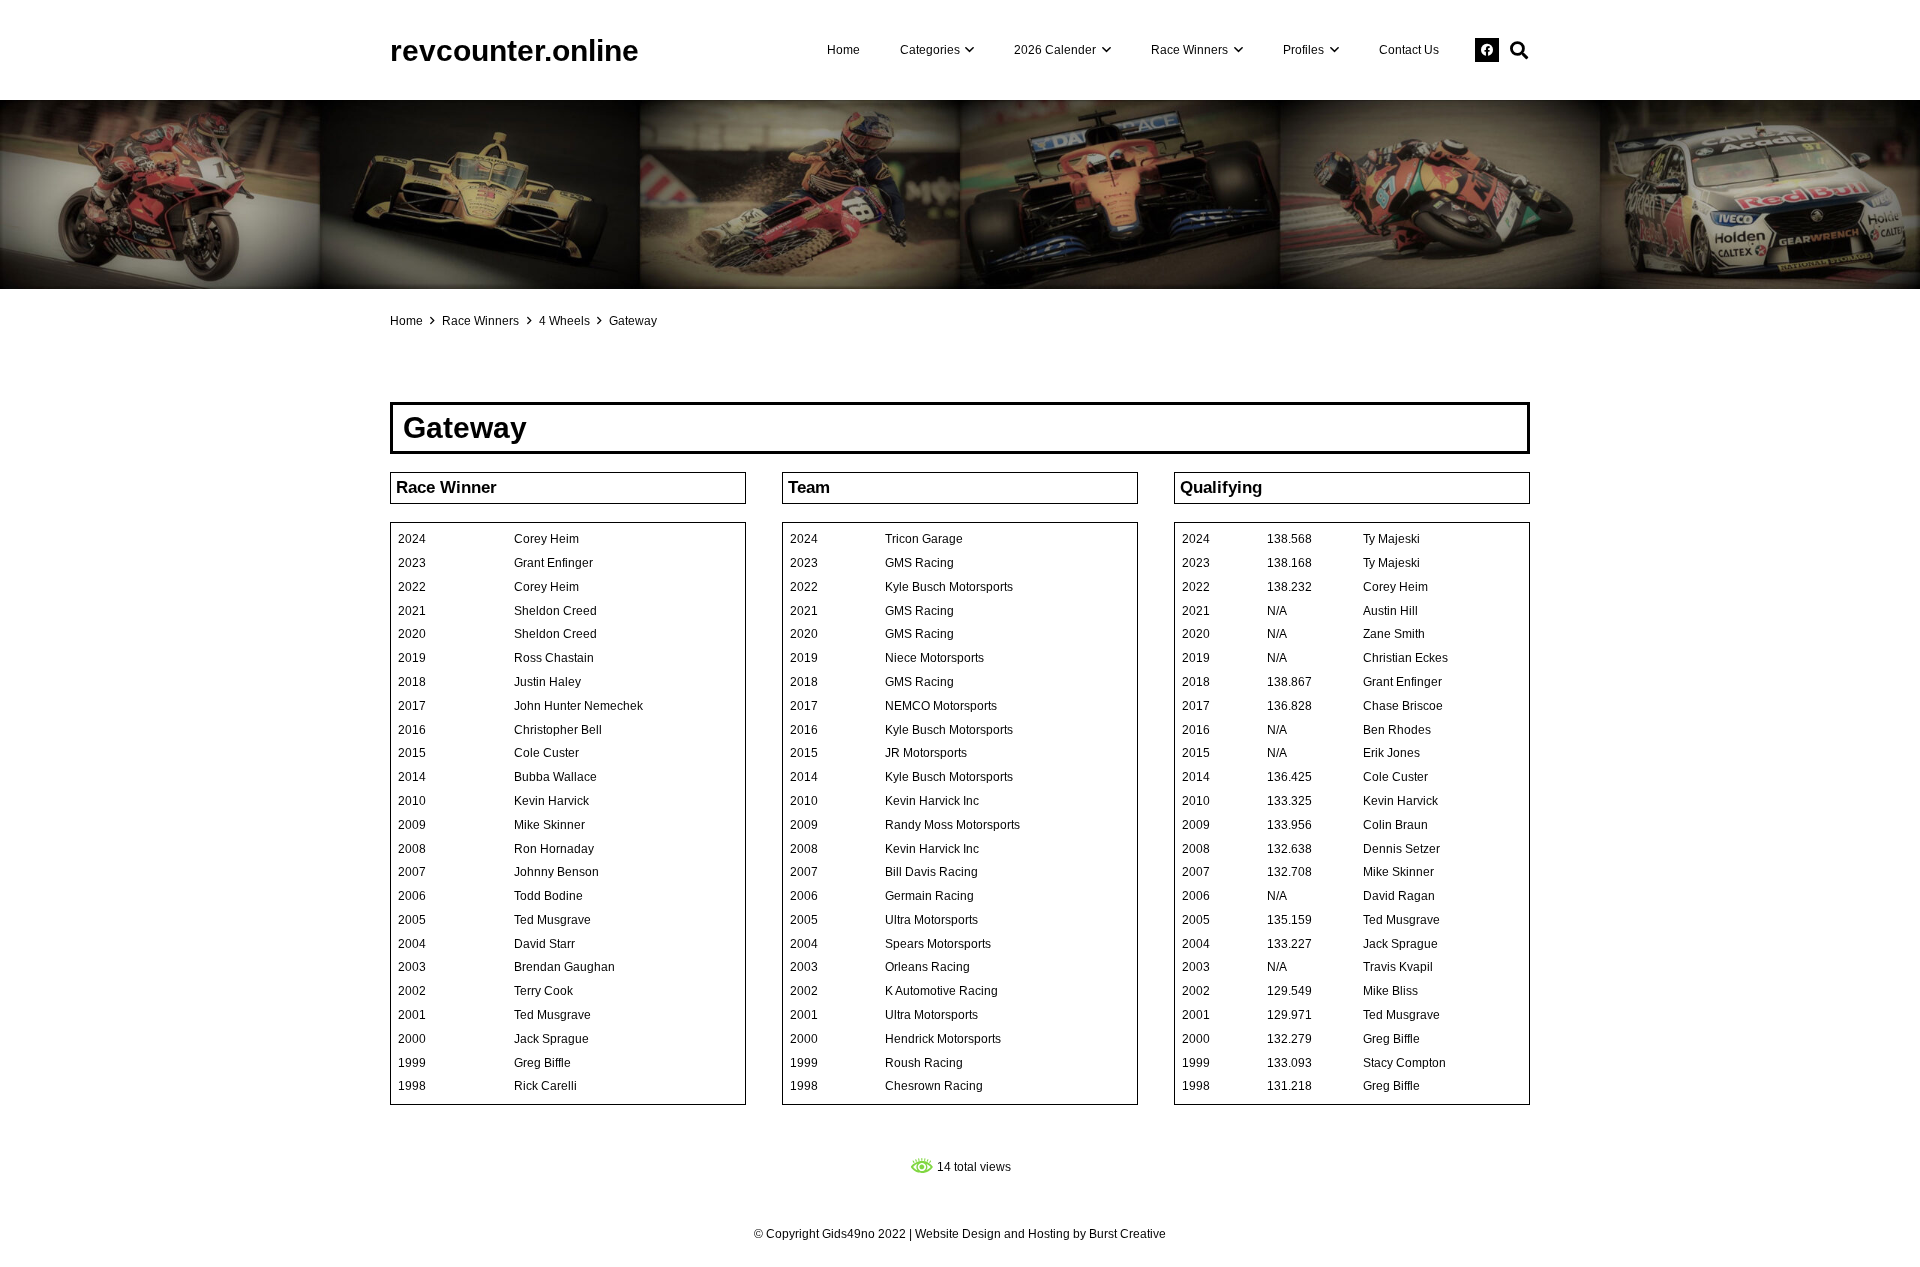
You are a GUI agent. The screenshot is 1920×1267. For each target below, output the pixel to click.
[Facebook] (1487, 50)
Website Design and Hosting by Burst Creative (1040, 1234)
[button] (967, 50)
